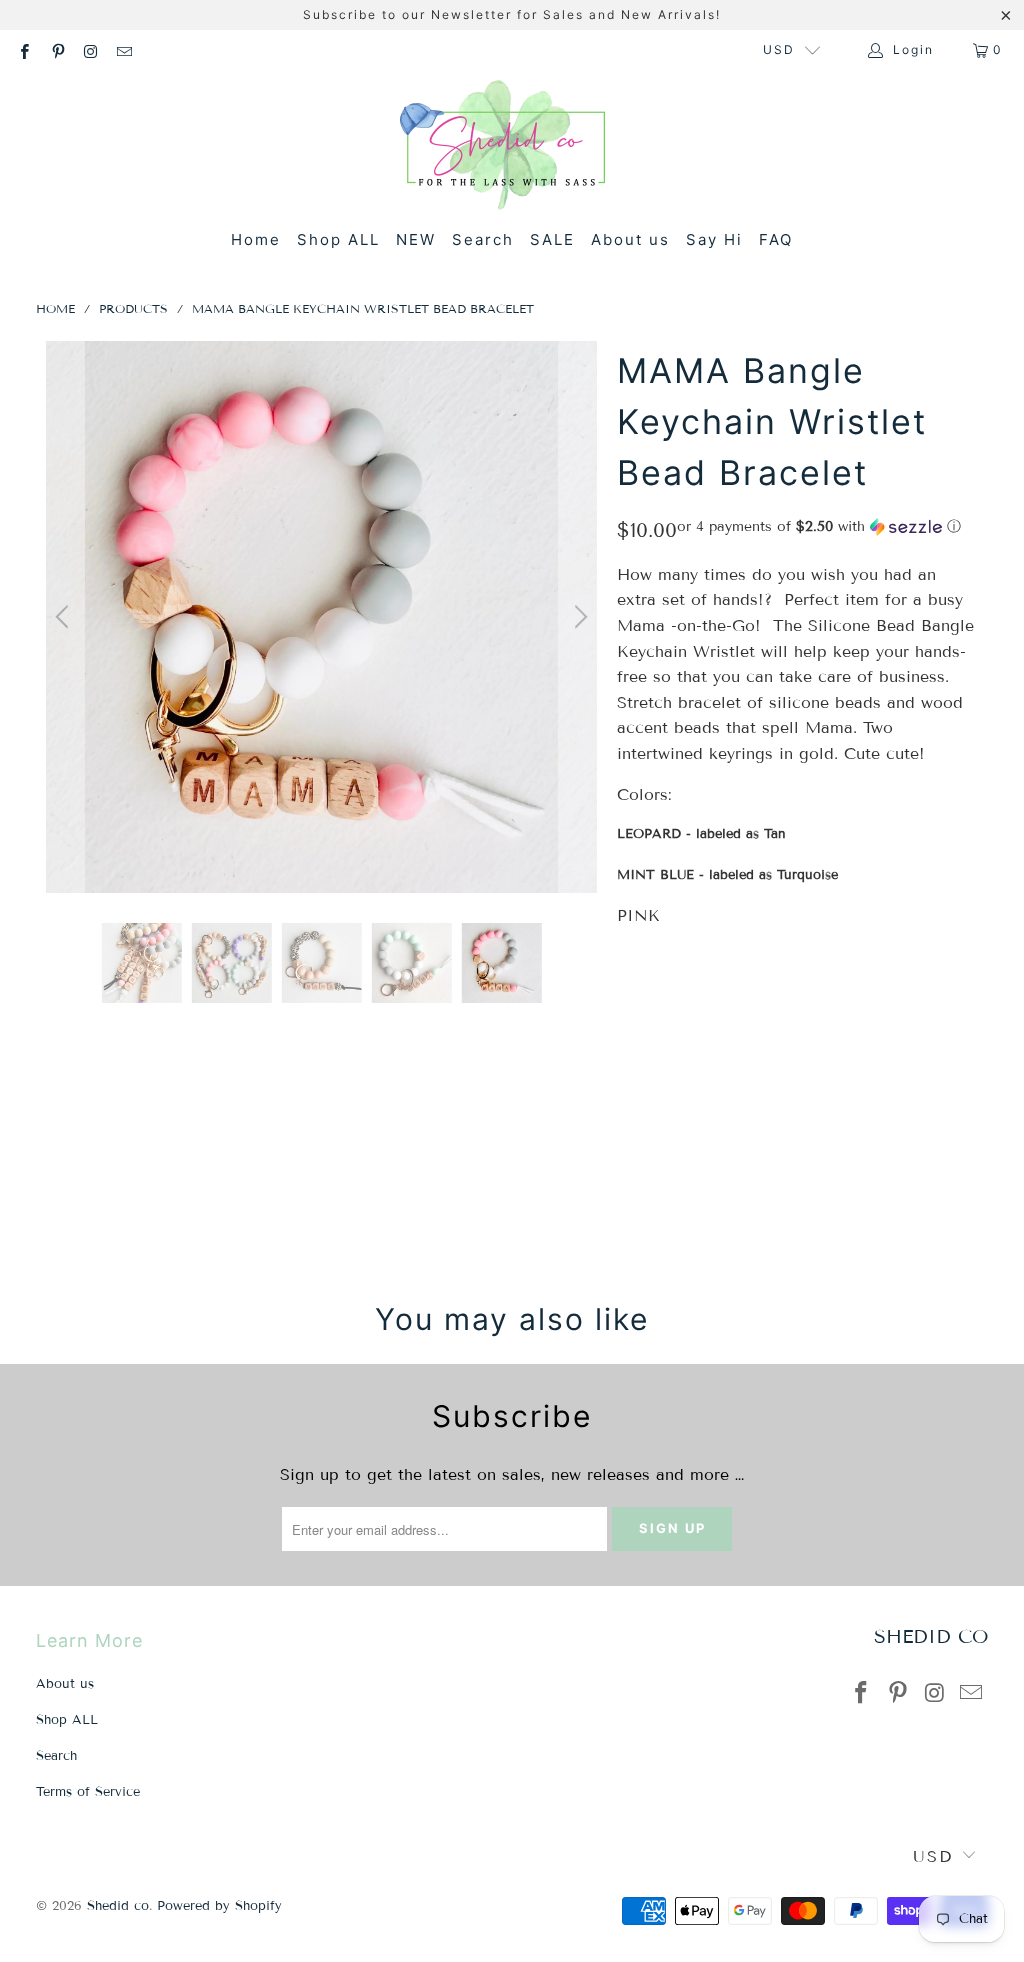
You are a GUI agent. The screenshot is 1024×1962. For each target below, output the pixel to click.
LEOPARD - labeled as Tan (701, 834)
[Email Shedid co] (123, 49)
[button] (819, 527)
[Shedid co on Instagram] (90, 49)
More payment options (885, 1196)
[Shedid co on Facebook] (23, 49)
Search (483, 239)
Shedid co (118, 1906)
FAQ (776, 239)
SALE (552, 239)
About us (630, 239)
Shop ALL (338, 239)
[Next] (578, 617)
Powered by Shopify (219, 1906)
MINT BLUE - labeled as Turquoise (727, 875)
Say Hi (714, 239)
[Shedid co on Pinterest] (56, 49)
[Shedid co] (502, 147)
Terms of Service (88, 1792)
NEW (416, 239)
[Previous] (65, 617)
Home (256, 239)
